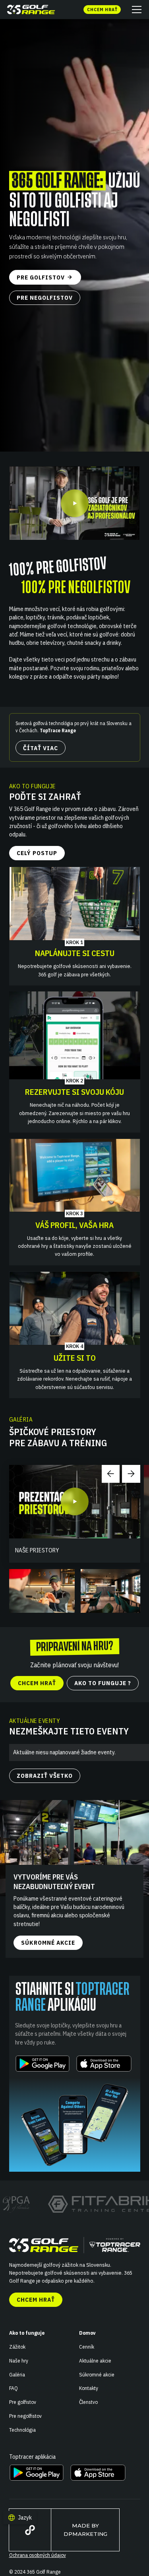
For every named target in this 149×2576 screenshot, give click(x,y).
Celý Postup (37, 853)
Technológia (22, 2430)
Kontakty (89, 2388)
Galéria (17, 2374)
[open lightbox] (75, 503)
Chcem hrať (36, 2300)
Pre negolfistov (25, 2416)
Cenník (87, 2347)
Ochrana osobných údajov (38, 2555)
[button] (135, 10)
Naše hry (19, 2361)
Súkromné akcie (97, 2374)
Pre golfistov (23, 2402)
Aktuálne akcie (95, 2361)
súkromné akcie (48, 1943)
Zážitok (17, 2347)
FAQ (14, 2388)
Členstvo (88, 2402)
